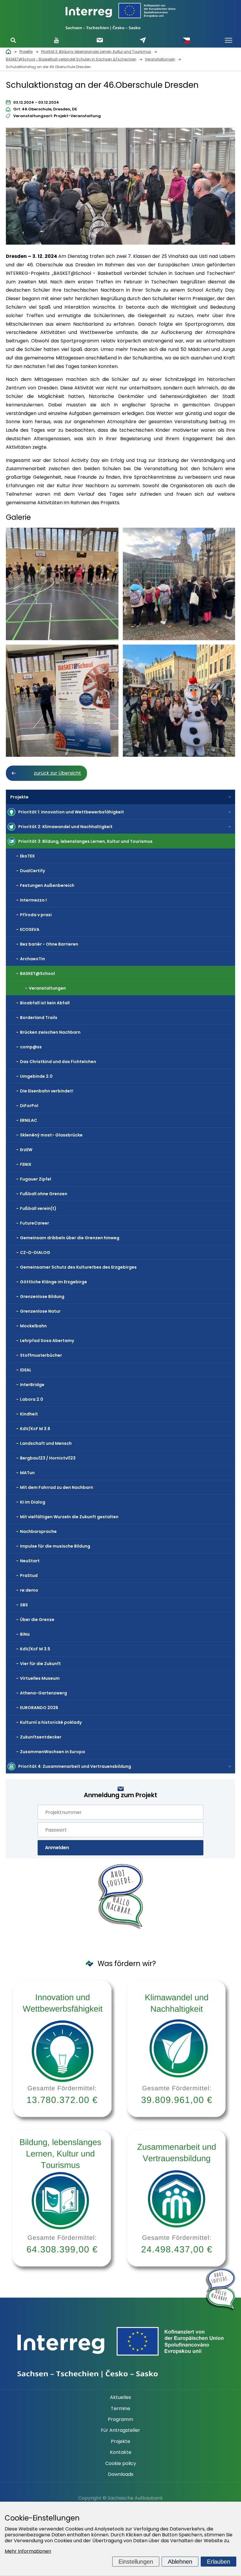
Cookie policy (121, 2464)
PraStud (29, 1575)
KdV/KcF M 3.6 (35, 1429)
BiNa (25, 1634)
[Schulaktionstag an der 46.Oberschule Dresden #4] (62, 701)
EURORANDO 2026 (39, 1708)
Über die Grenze (37, 1620)
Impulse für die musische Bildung (55, 1546)
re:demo (29, 1590)
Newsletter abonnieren (100, 40)
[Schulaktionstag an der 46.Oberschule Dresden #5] (179, 701)
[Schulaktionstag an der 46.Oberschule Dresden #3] (179, 584)
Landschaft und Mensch (46, 1443)
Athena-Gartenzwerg (43, 1693)
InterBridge (32, 1385)
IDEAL (26, 1370)
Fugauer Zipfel (36, 1179)
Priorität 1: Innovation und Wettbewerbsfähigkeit (71, 812)
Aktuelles (120, 2397)
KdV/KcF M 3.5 (35, 1649)
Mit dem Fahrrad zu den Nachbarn (57, 1487)
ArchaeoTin (32, 959)
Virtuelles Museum (40, 1678)
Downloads (121, 2474)
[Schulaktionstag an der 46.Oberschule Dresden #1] (62, 584)
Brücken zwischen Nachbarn (50, 1032)
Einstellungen (136, 2562)
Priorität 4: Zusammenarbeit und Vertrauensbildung (75, 1766)
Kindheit (29, 1414)
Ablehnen (180, 2562)
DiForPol (29, 1106)
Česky (186, 40)
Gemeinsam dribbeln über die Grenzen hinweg (70, 1238)
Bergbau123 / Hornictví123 (48, 1458)
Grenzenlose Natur (40, 1311)
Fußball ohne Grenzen (44, 1194)
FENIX (26, 1164)
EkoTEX (27, 856)
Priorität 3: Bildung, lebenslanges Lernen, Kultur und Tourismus (85, 841)
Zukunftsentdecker (41, 1737)
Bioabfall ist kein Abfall (45, 1003)
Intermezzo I (33, 900)
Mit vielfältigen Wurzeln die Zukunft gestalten (69, 1517)
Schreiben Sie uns (143, 40)
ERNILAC (29, 1120)
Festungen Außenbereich (47, 885)
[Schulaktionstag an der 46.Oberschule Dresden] (120, 188)
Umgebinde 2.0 (36, 1076)
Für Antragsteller (120, 2430)
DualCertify (32, 871)
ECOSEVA (30, 929)
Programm (120, 2419)
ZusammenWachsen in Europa (52, 1752)
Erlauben (219, 2562)
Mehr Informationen (28, 2551)
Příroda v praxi (36, 915)
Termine (120, 2409)
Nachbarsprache (38, 1531)
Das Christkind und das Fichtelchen (58, 1062)
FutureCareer (35, 1223)
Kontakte (121, 2452)
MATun (27, 1473)
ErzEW (26, 1150)
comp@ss (31, 1047)
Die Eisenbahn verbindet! (47, 1091)
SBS (24, 1605)
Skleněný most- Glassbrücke (51, 1135)
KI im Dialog (33, 1502)
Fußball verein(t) (38, 1208)
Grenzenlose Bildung (42, 1297)
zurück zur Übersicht (57, 773)
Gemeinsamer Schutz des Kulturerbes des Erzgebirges (78, 1267)
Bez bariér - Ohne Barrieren (49, 944)
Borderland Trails (39, 1018)
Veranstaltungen (47, 988)
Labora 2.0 (32, 1399)
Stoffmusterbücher (41, 1355)
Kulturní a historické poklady (51, 1722)
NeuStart (30, 1561)
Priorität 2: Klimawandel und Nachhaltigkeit (65, 827)
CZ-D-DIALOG (35, 1252)
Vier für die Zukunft (40, 1664)
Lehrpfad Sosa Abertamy (47, 1341)
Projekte (19, 797)
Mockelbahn (33, 1326)
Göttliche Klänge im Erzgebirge (53, 1282)
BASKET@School (37, 973)
